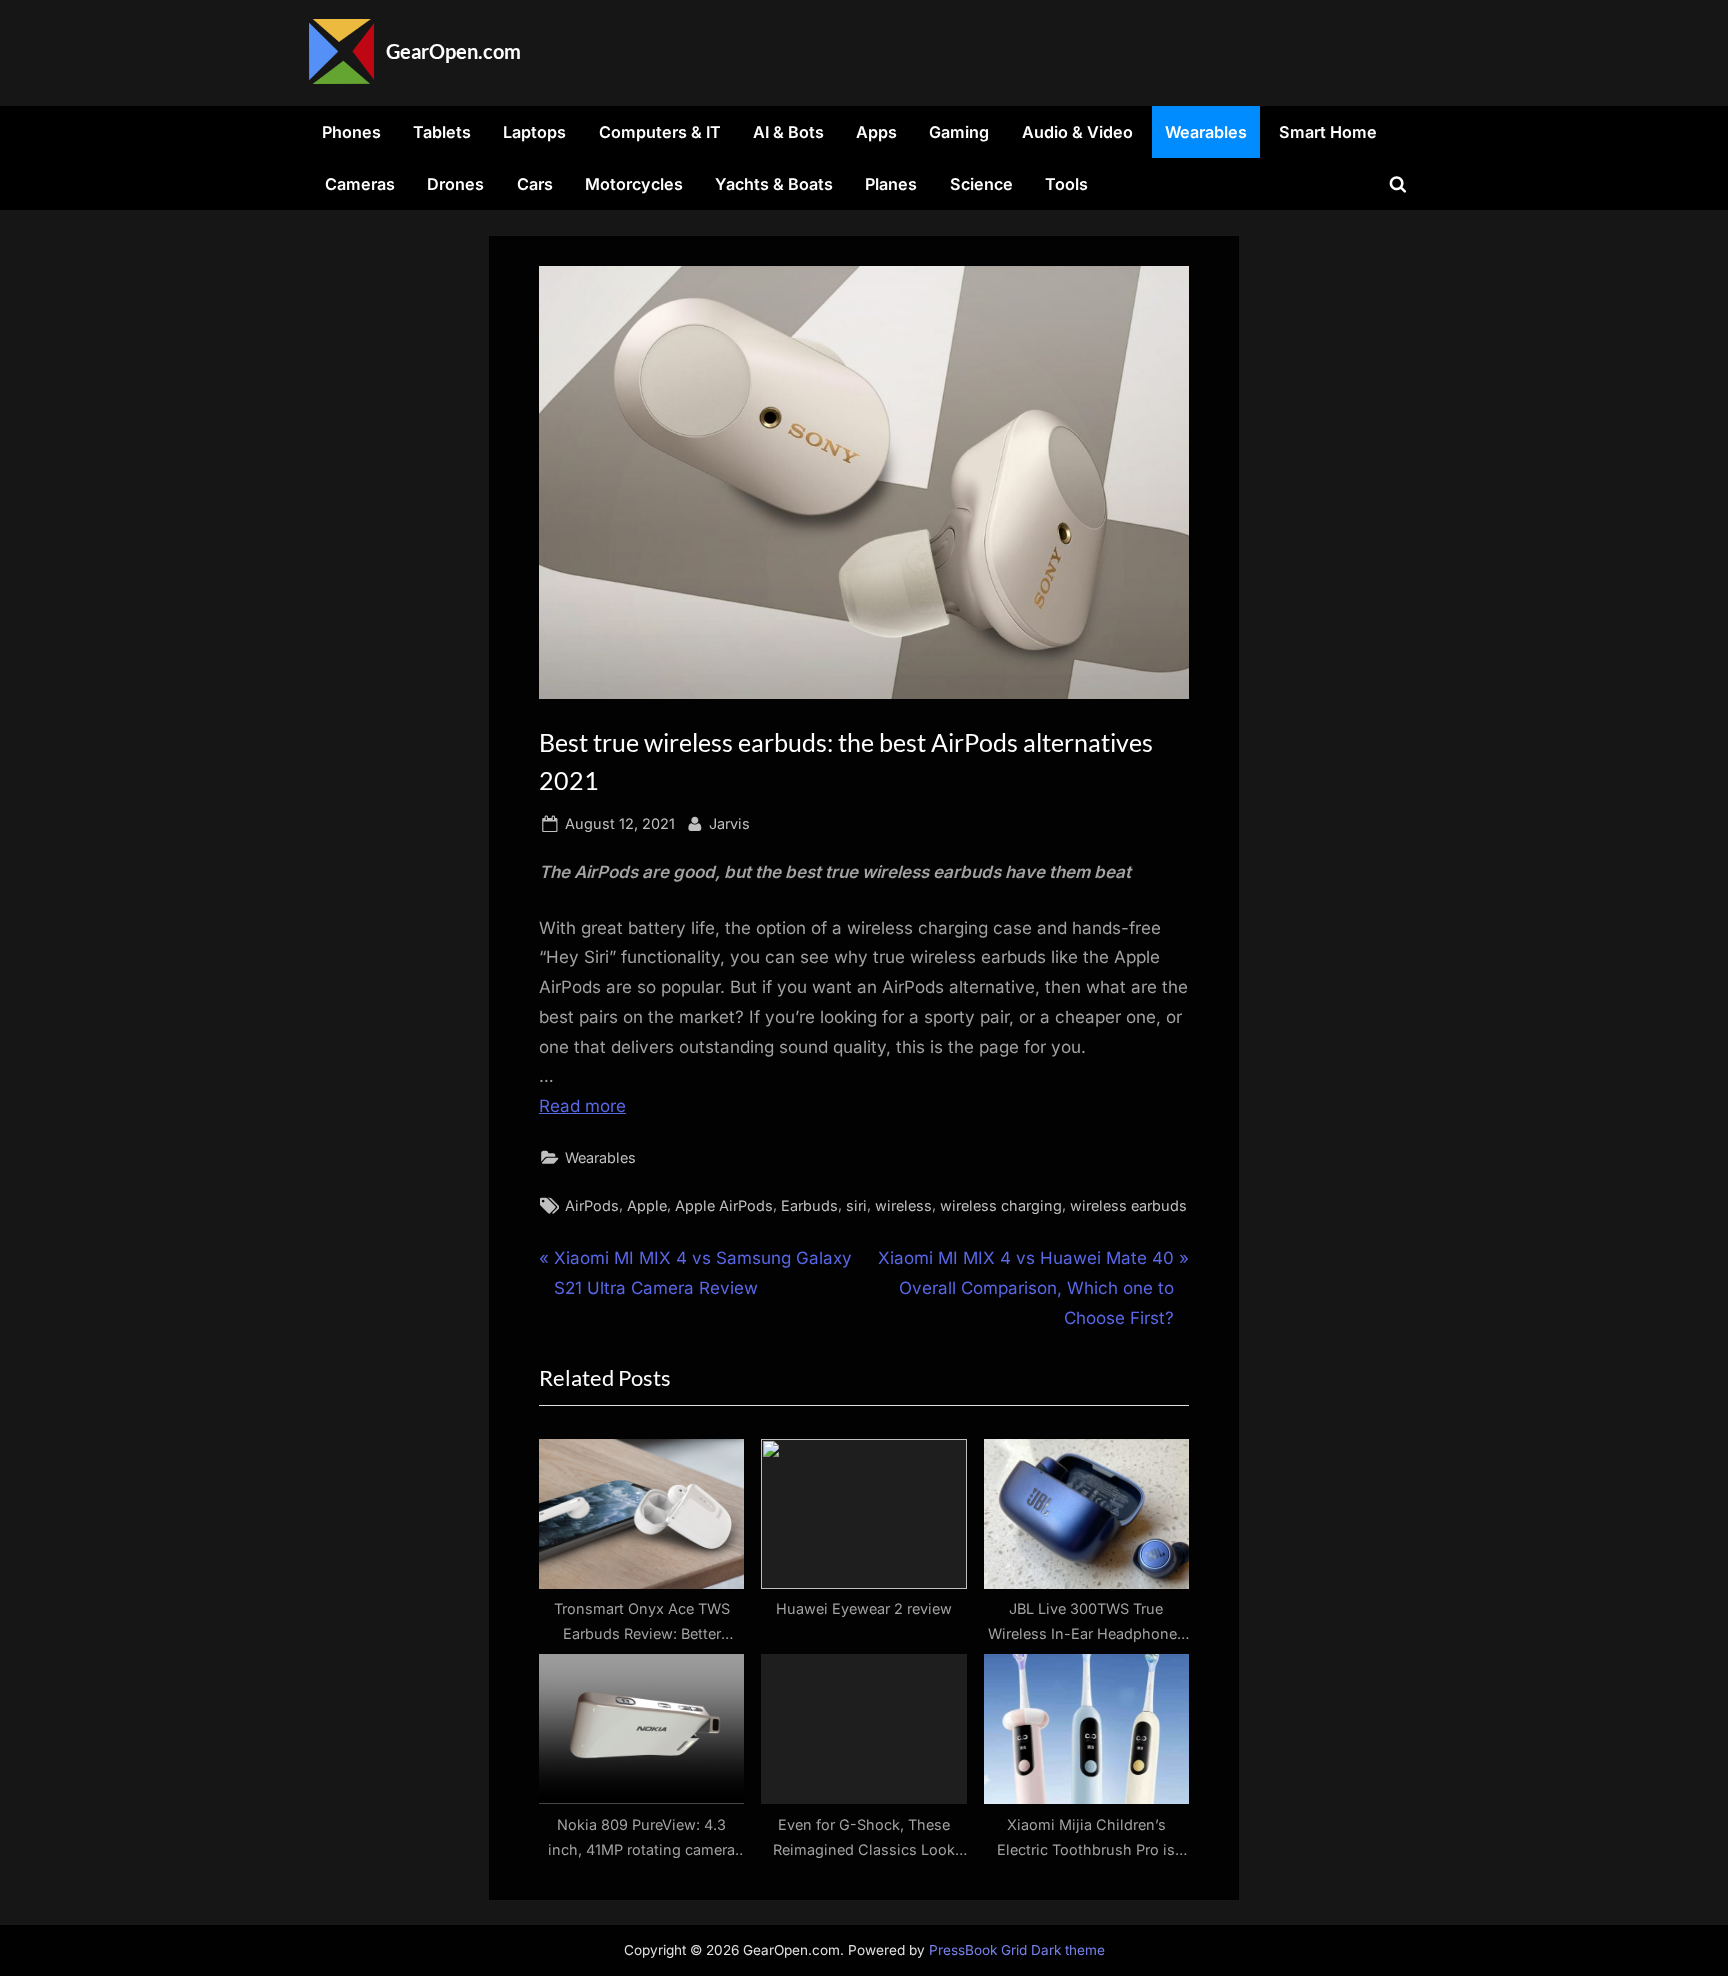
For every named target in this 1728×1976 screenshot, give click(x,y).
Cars (535, 184)
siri (856, 1205)
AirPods (592, 1205)
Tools (1066, 184)
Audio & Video (1077, 132)
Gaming (959, 132)
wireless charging (1001, 1205)
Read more (582, 1106)
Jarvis (729, 823)
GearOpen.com (453, 51)
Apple (647, 1205)
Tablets (442, 132)
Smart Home (1328, 132)
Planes (891, 184)
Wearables (1206, 132)
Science (981, 184)
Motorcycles (634, 184)
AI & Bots (788, 132)
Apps (876, 132)
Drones (455, 184)
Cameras (360, 184)
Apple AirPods (724, 1205)
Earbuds (809, 1205)
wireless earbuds (1128, 1205)
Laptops (534, 132)
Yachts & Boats (774, 184)
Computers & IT (660, 132)
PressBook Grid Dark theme (1017, 1950)
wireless (903, 1205)
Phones (351, 132)
